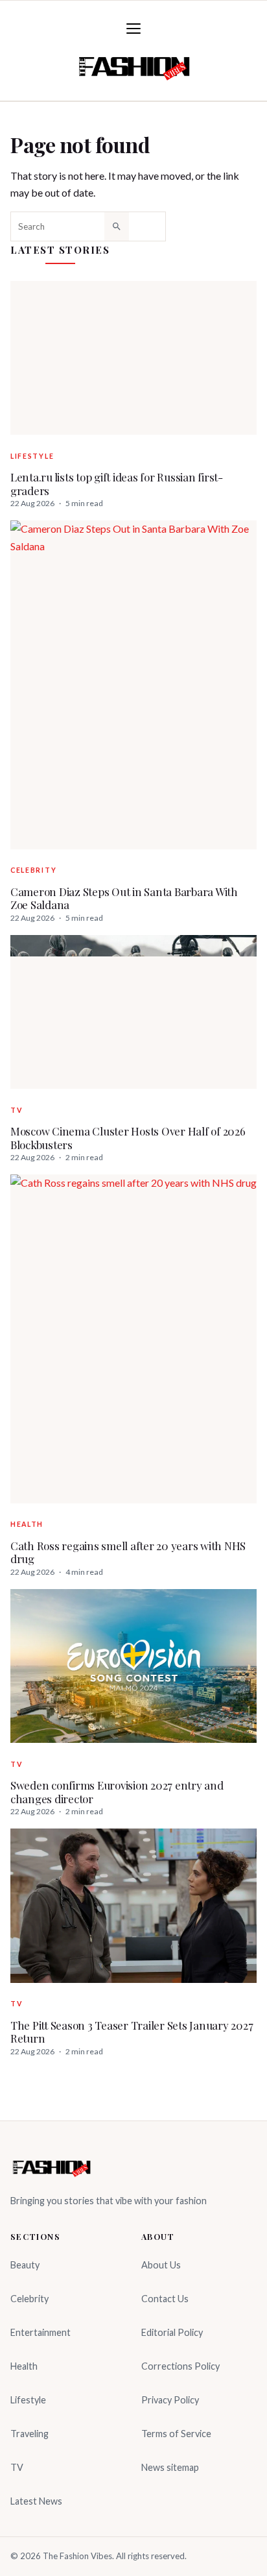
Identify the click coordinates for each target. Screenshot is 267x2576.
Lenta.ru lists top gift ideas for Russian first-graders (117, 484)
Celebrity (33, 870)
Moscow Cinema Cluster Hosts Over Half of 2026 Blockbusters (128, 1138)
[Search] (117, 226)
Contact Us (165, 2299)
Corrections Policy (180, 2366)
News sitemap (170, 2467)
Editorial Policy (172, 2332)
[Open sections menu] (133, 29)
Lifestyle (32, 456)
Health (27, 1524)
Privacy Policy (170, 2400)
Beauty (25, 2265)
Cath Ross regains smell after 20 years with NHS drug (128, 1552)
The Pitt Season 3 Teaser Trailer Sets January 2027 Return (132, 2032)
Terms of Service (176, 2434)
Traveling (29, 2434)
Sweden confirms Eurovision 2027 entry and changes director (117, 1792)
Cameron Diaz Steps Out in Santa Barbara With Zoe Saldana (124, 898)
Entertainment (41, 2332)
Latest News (36, 2501)
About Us (161, 2265)
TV (16, 1110)
